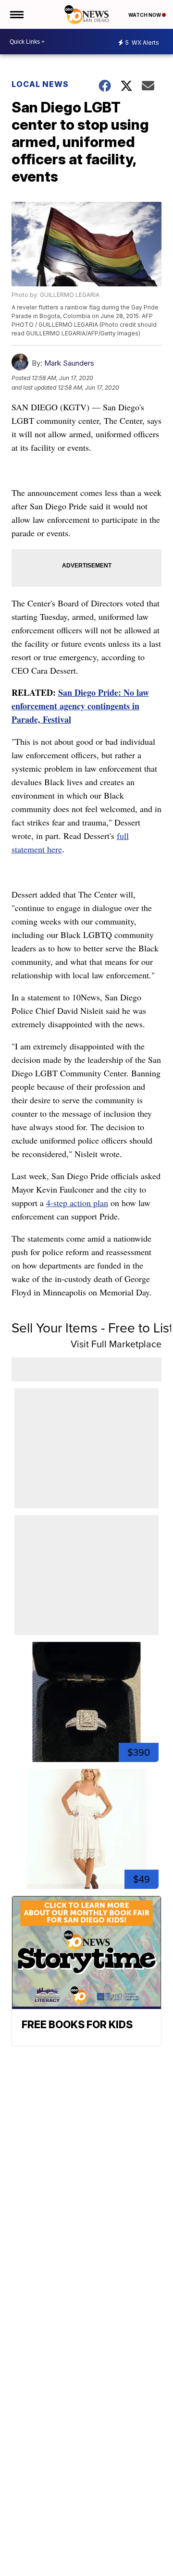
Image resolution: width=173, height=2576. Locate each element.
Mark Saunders (69, 363)
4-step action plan (77, 1203)
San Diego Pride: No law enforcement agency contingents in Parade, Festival (80, 706)
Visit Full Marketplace (116, 1344)
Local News (40, 84)
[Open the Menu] (16, 14)
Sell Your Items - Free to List (92, 1327)
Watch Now (145, 15)
